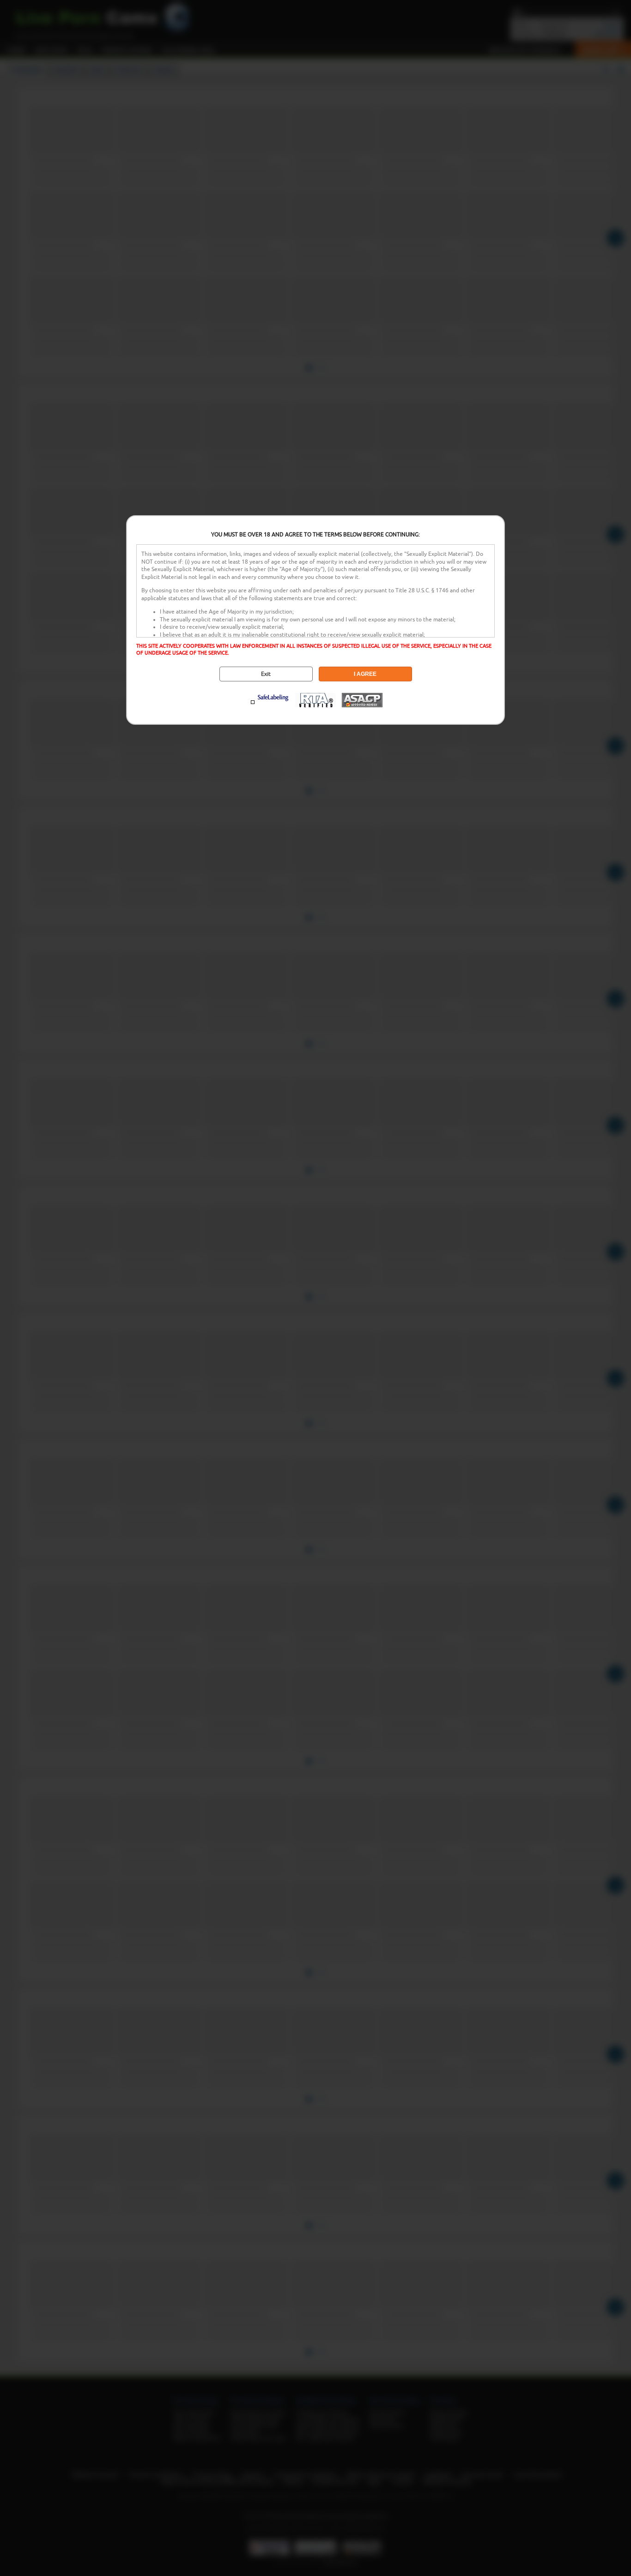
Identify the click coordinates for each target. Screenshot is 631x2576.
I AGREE (365, 674)
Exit (266, 674)
